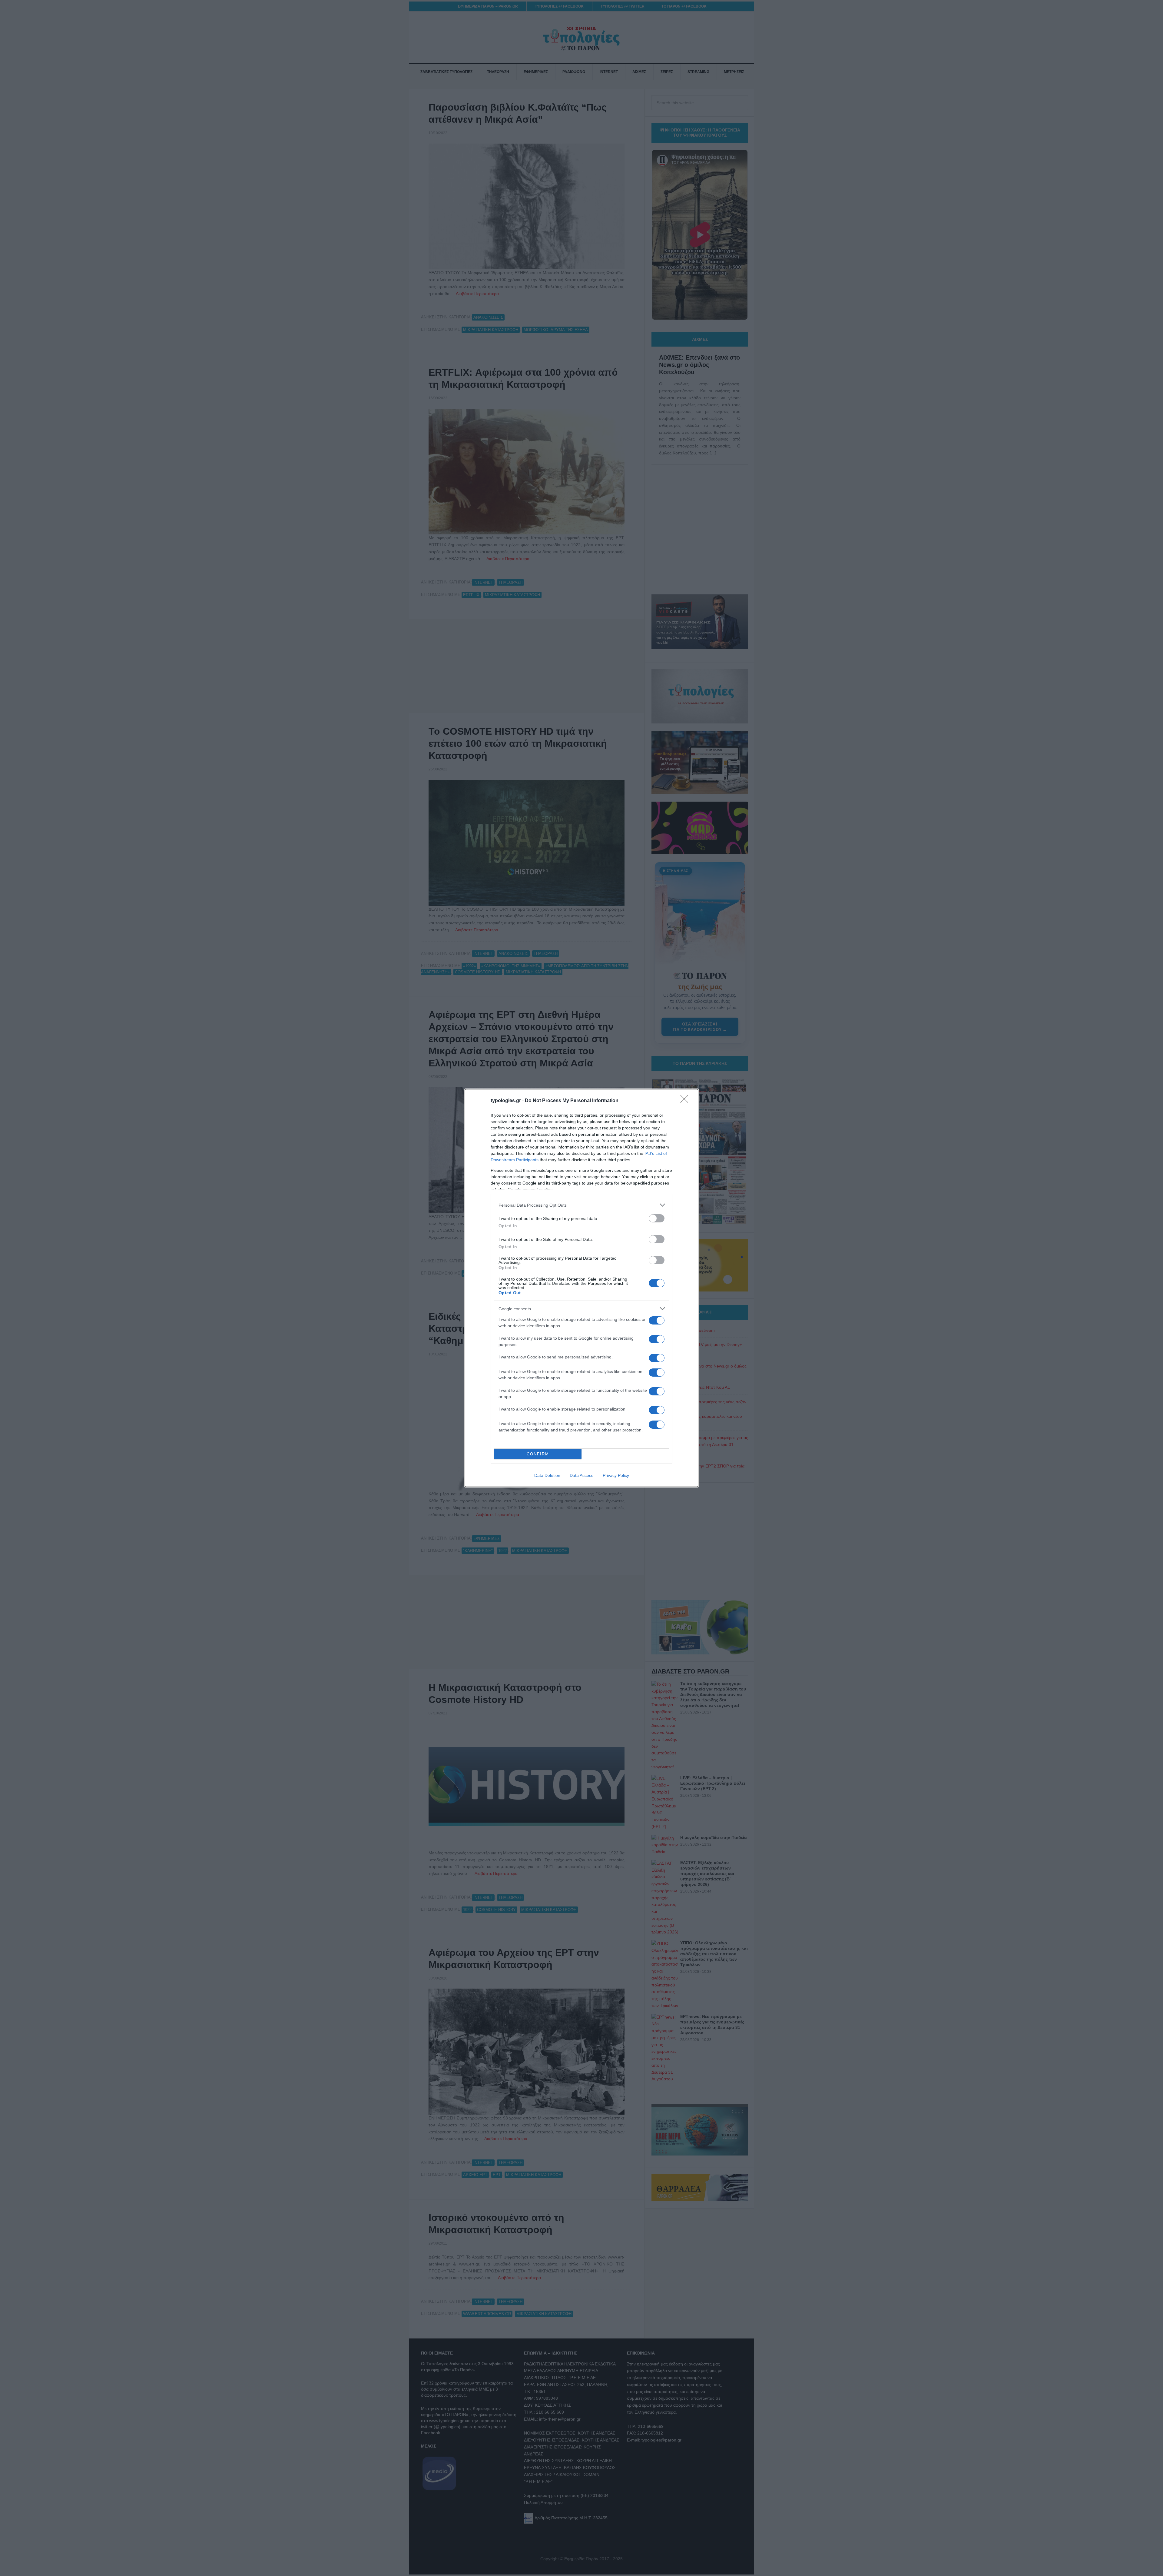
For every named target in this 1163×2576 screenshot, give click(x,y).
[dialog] (581, 1288)
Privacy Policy (616, 1475)
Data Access (581, 1475)
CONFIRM (538, 1454)
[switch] (657, 1218)
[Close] (686, 1101)
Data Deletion (547, 1475)
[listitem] (581, 1205)
